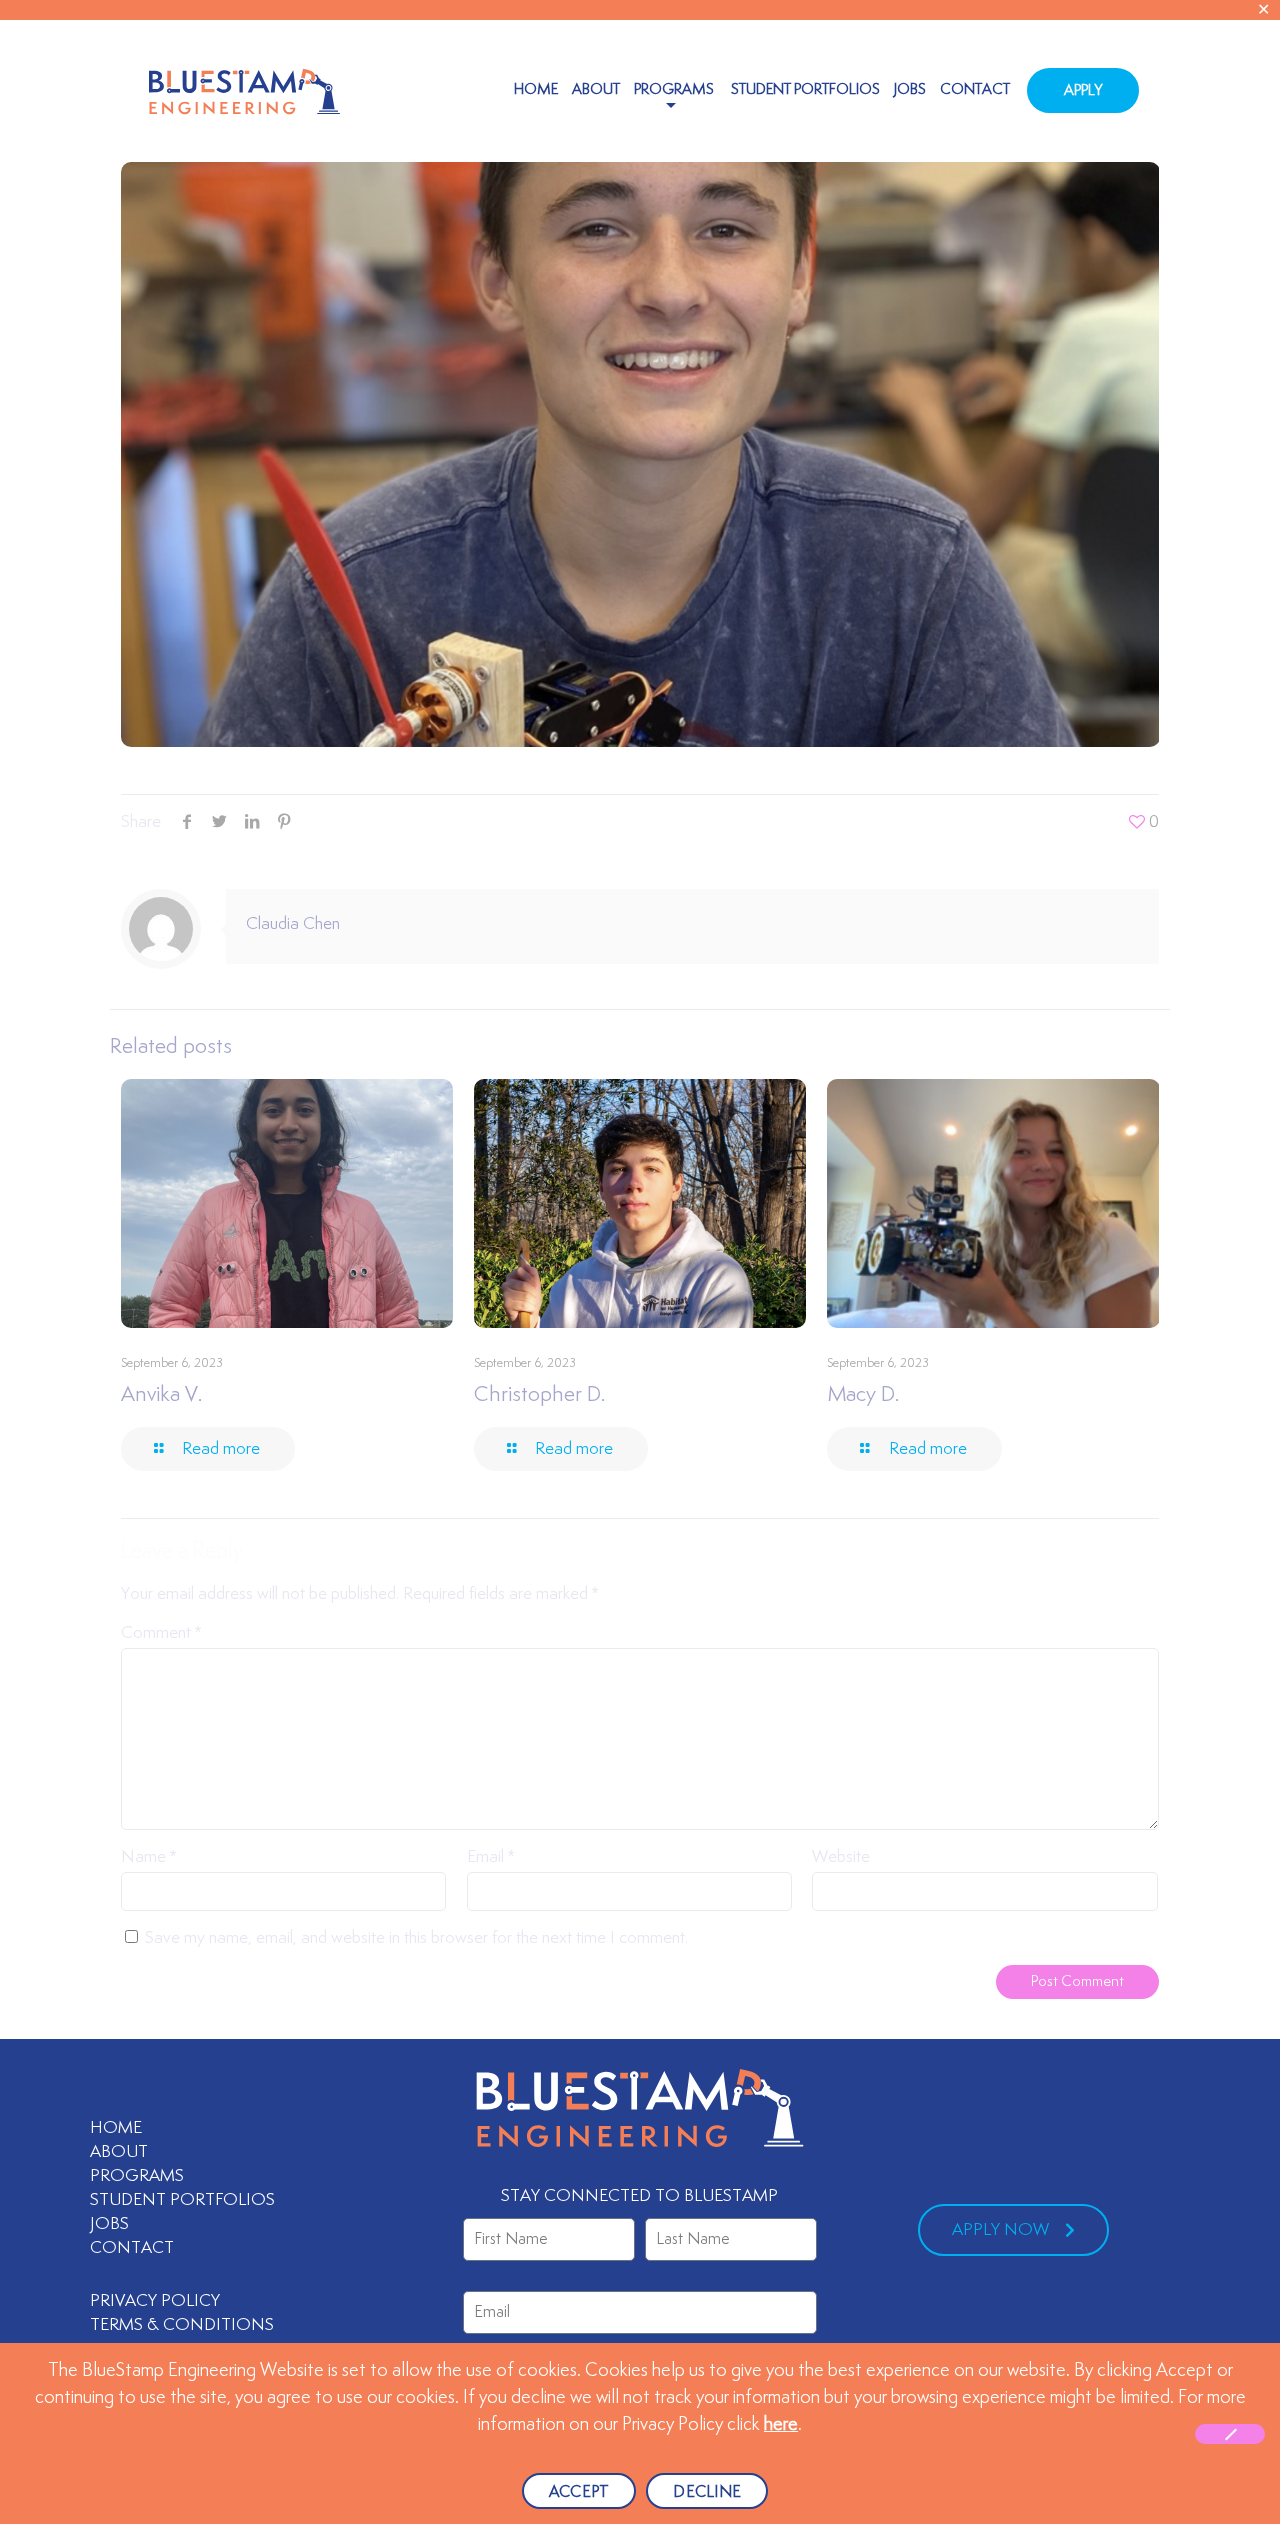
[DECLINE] (1230, 2434)
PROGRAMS (137, 2176)
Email (490, 1857)
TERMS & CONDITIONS (184, 2325)
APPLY (1083, 90)
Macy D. (863, 1395)
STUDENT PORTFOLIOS (182, 2200)
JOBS (109, 2224)
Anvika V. (161, 1395)
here (781, 2425)
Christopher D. (539, 1395)
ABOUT (119, 2152)
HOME (116, 2128)
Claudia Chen (293, 924)
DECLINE (707, 2492)
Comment (161, 1633)
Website (841, 1857)
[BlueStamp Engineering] (244, 90)
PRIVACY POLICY (155, 2301)
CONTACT (132, 2248)
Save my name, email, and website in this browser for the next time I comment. (416, 1938)
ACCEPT (579, 2492)
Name (148, 1857)
